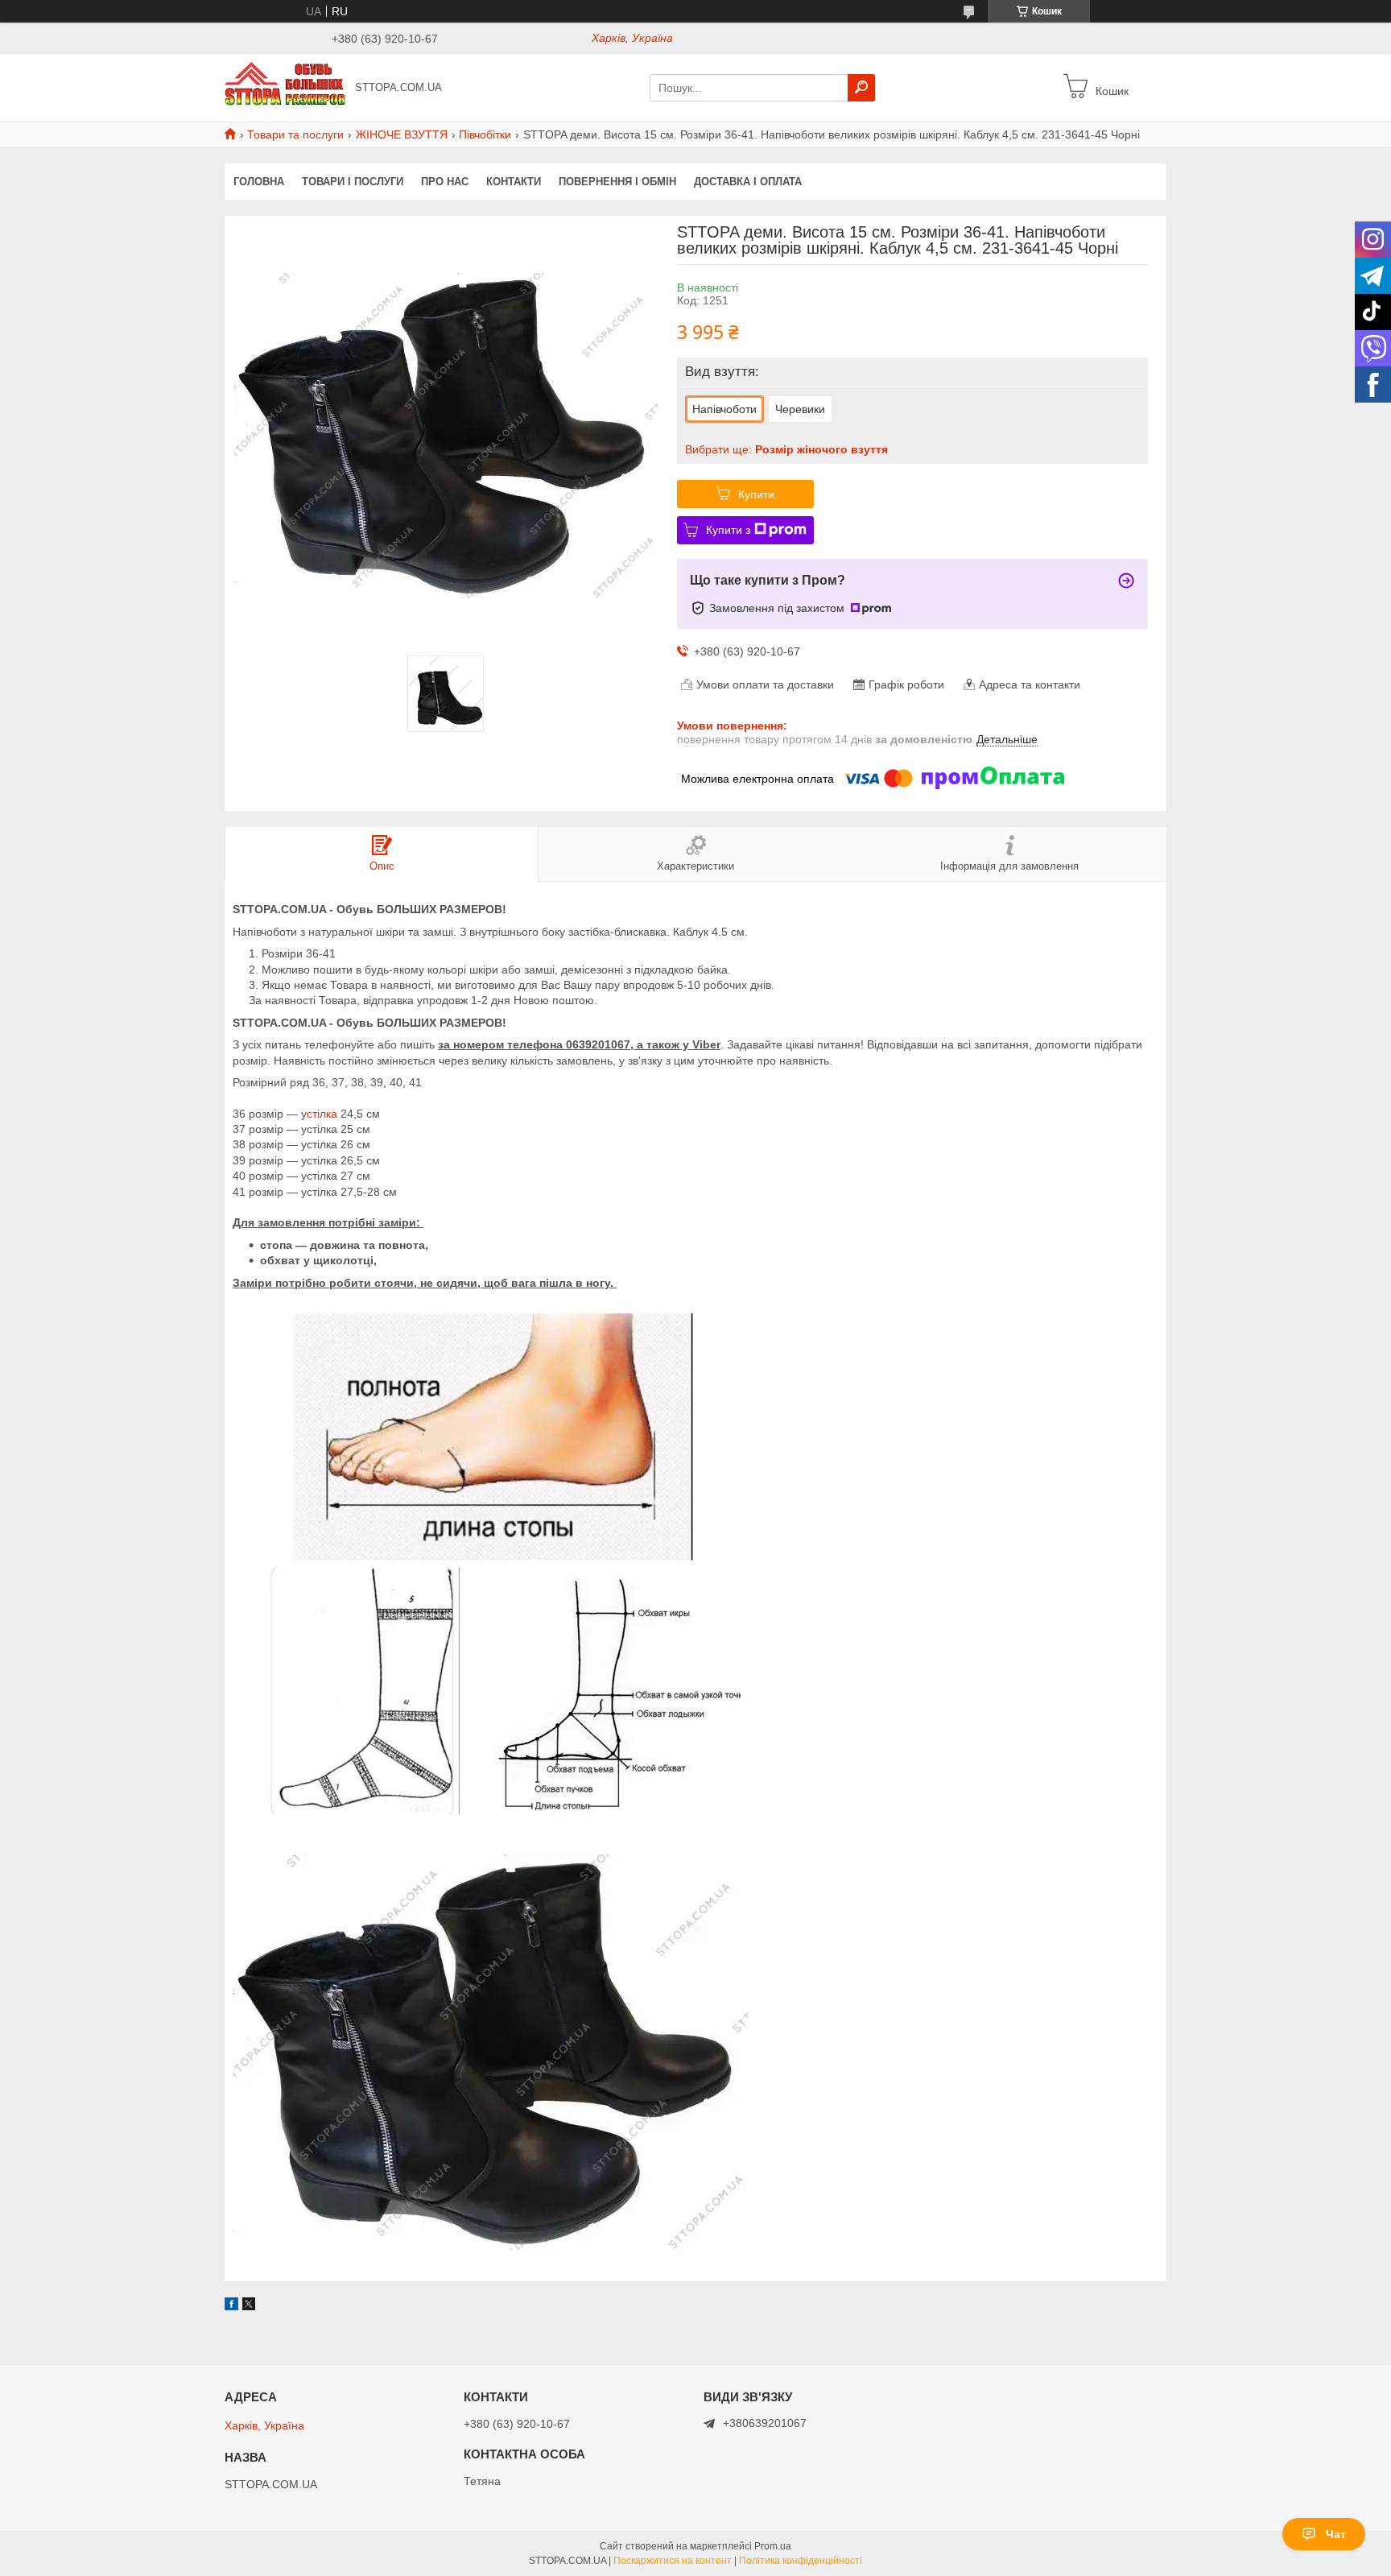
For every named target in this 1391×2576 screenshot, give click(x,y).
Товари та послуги (295, 134)
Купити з (728, 530)
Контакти (514, 182)
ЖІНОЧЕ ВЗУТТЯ (402, 134)
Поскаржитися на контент (673, 2561)
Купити (756, 494)
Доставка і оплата (748, 182)
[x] (249, 2306)
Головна (259, 182)
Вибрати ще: (786, 449)
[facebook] (231, 2306)
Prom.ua (773, 2546)
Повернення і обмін (617, 182)
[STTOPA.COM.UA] (285, 87)
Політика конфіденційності (801, 2561)
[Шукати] (861, 88)
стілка (324, 1114)
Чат (1336, 2534)
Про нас (445, 182)
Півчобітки (485, 134)
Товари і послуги (353, 182)
